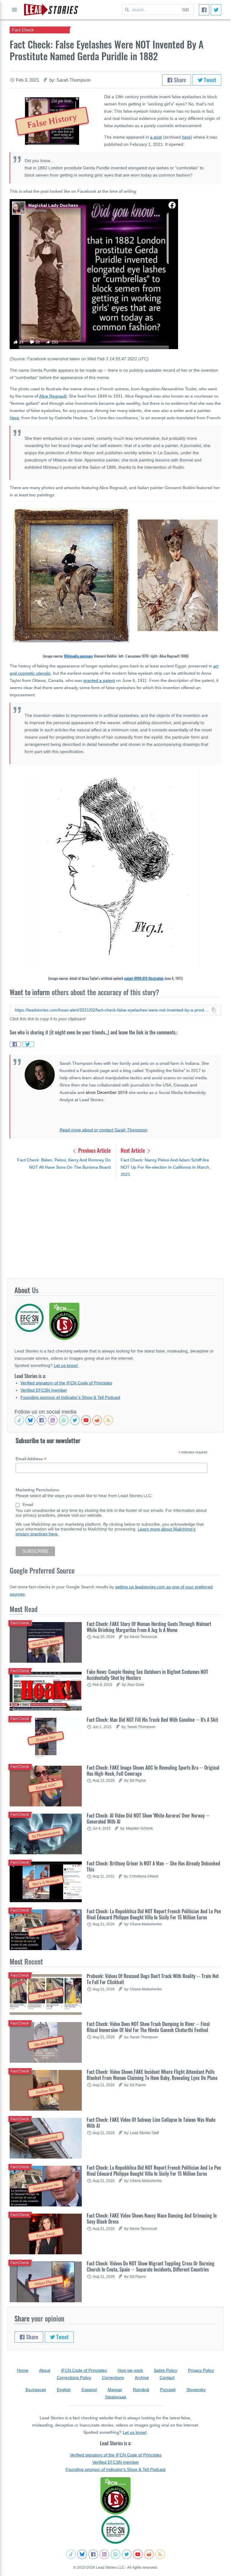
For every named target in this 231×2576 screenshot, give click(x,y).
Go (186, 10)
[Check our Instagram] (53, 1420)
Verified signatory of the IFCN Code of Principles (66, 1383)
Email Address (31, 1459)
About (45, 2370)
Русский (168, 2390)
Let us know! (66, 1365)
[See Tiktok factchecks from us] (19, 1420)
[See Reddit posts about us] (97, 1420)
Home (23, 2370)
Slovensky (196, 2390)
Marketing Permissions (37, 1490)
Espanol (89, 2390)
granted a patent (99, 680)
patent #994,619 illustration (144, 978)
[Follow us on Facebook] (42, 1420)
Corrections (113, 2377)
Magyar (115, 2390)
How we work (130, 2370)
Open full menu (14, 10)
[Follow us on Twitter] (75, 1420)
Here (14, 418)
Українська (115, 2397)
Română (141, 2390)
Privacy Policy (201, 2370)
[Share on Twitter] (28, 1044)
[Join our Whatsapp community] (64, 1420)
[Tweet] (216, 10)
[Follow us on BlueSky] (30, 1420)
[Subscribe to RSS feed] (108, 1420)
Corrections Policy (74, 2377)
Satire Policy (165, 2370)
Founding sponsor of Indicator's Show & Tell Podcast (70, 1397)
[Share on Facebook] (15, 1044)
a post (156, 137)
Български (36, 2390)
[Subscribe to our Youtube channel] (86, 1420)
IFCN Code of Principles (84, 2370)
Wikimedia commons (79, 656)
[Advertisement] (115, 1229)
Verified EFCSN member (44, 1390)
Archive (142, 2377)
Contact (167, 2377)
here (186, 137)
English (64, 2390)
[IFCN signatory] (115, 2496)
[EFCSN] (115, 2530)
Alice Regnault (53, 396)
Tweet (209, 80)
